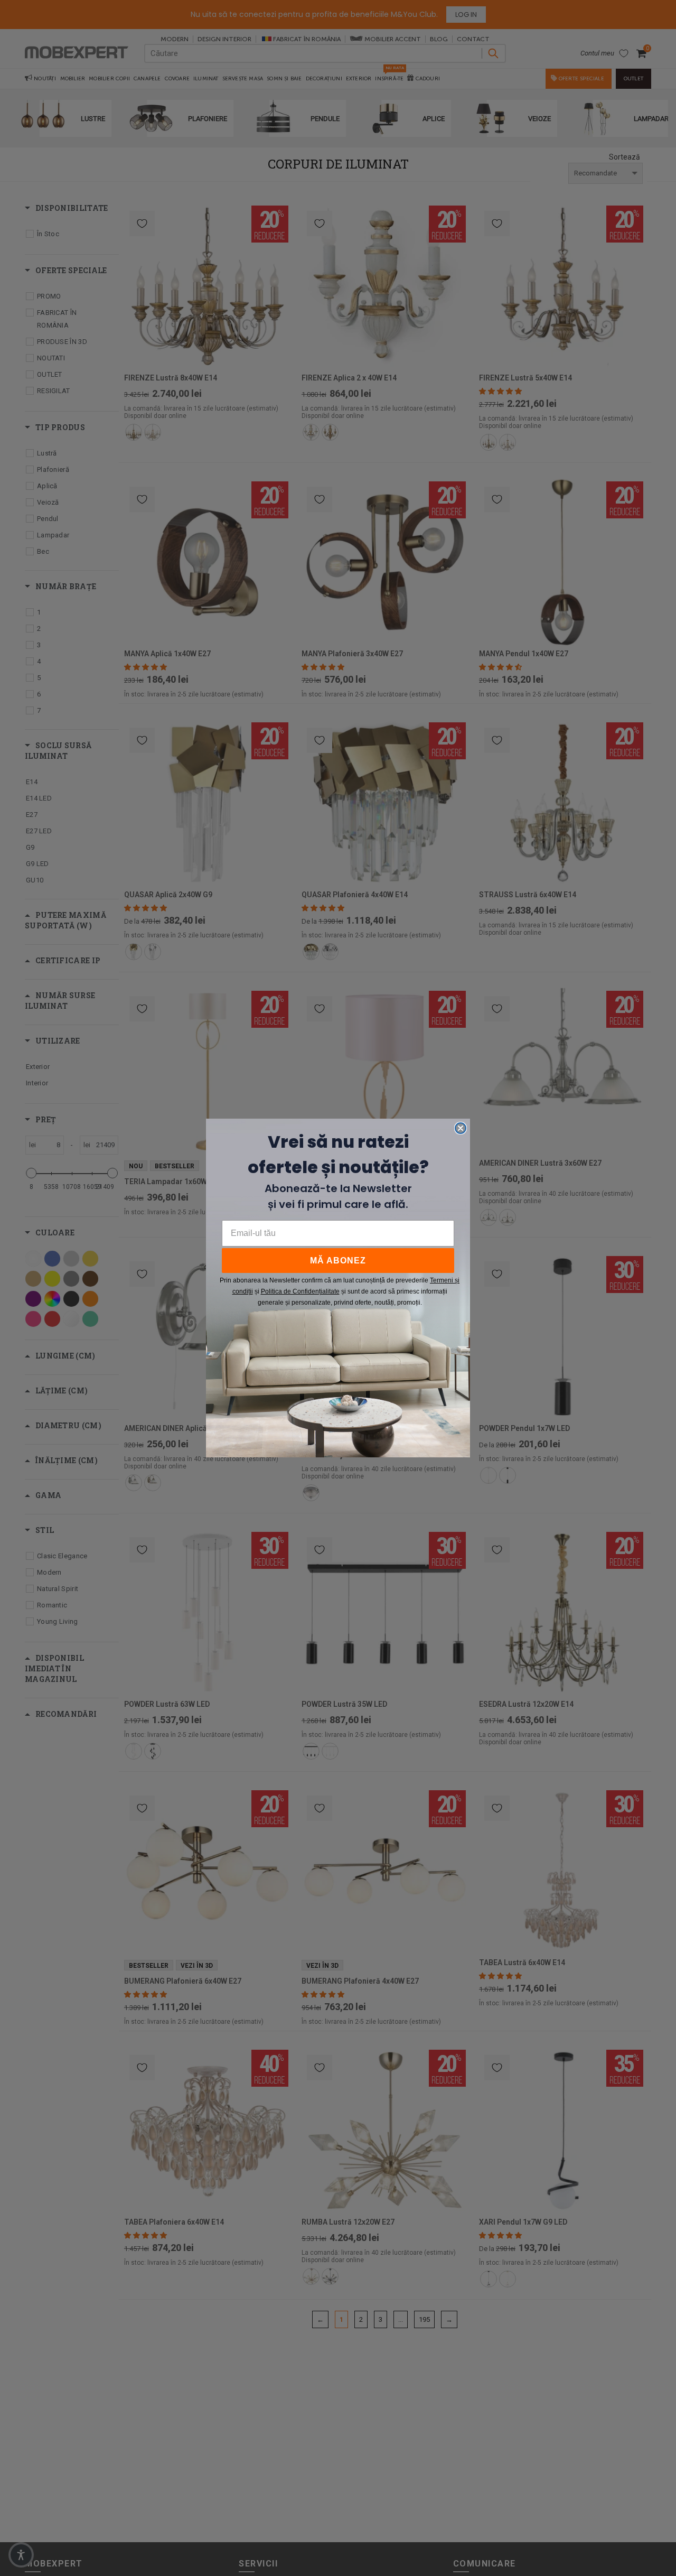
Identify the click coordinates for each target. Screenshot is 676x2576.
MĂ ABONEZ (338, 1261)
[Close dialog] (461, 1128)
